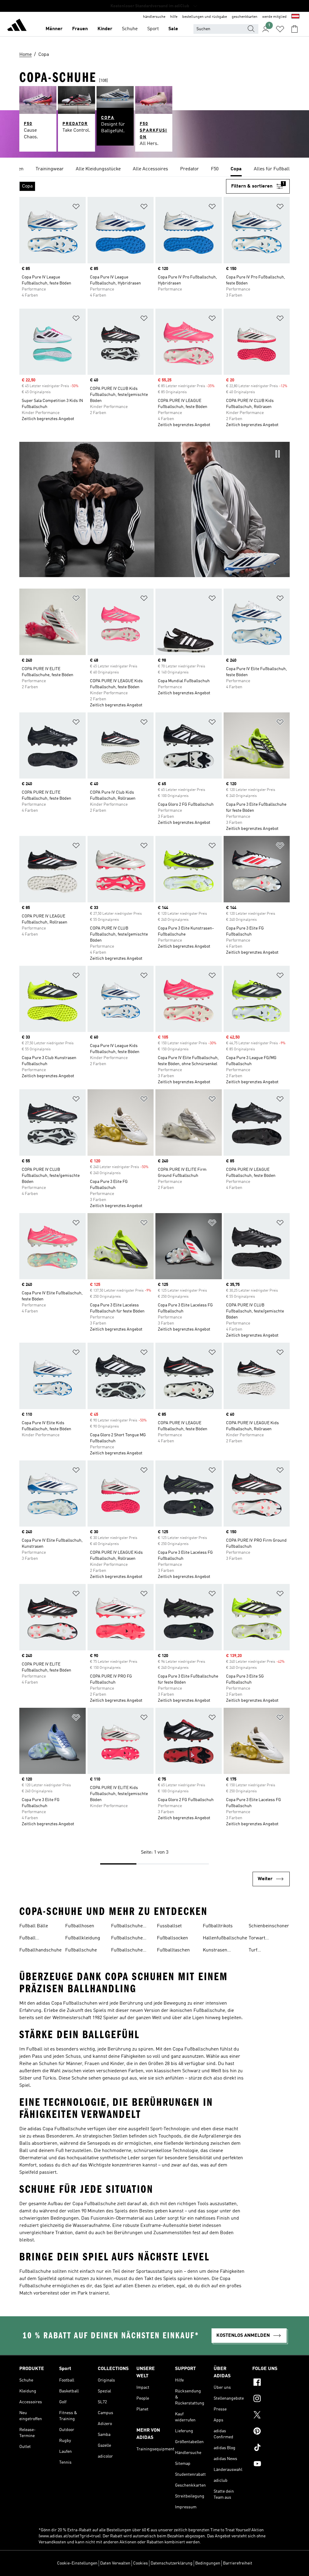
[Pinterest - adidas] (271, 2432)
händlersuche (154, 17)
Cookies (140, 2563)
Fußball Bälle (34, 1926)
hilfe (174, 17)
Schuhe (130, 29)
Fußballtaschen (173, 1950)
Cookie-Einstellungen (77, 2563)
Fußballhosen (80, 1926)
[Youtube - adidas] (271, 2465)
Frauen (80, 29)
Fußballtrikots (218, 1926)
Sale (173, 29)
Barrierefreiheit (238, 2563)
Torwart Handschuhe (262, 1939)
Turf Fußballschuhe (264, 1951)
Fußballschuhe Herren (127, 1939)
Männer (54, 29)
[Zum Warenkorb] (295, 29)
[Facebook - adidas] (271, 2383)
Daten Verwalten (115, 2563)
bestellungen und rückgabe (205, 17)
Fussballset (169, 1926)
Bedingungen (208, 2563)
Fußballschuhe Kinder (127, 1951)
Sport (153, 29)
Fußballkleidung (83, 1938)
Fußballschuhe (81, 1950)
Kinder (105, 29)
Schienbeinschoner (269, 1926)
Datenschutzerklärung (172, 2563)
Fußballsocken (172, 1938)
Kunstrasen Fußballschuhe (219, 1951)
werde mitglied (274, 17)
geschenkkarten (245, 17)
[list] (154, 169)
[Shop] (17, 26)
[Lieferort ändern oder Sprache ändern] (295, 17)
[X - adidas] (271, 2416)
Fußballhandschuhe (40, 1950)
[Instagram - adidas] (271, 2399)
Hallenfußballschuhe (225, 1938)
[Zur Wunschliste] (280, 29)
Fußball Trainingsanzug (36, 1939)
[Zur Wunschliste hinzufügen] (76, 208)
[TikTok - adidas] (271, 2448)
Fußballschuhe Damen (127, 1927)
